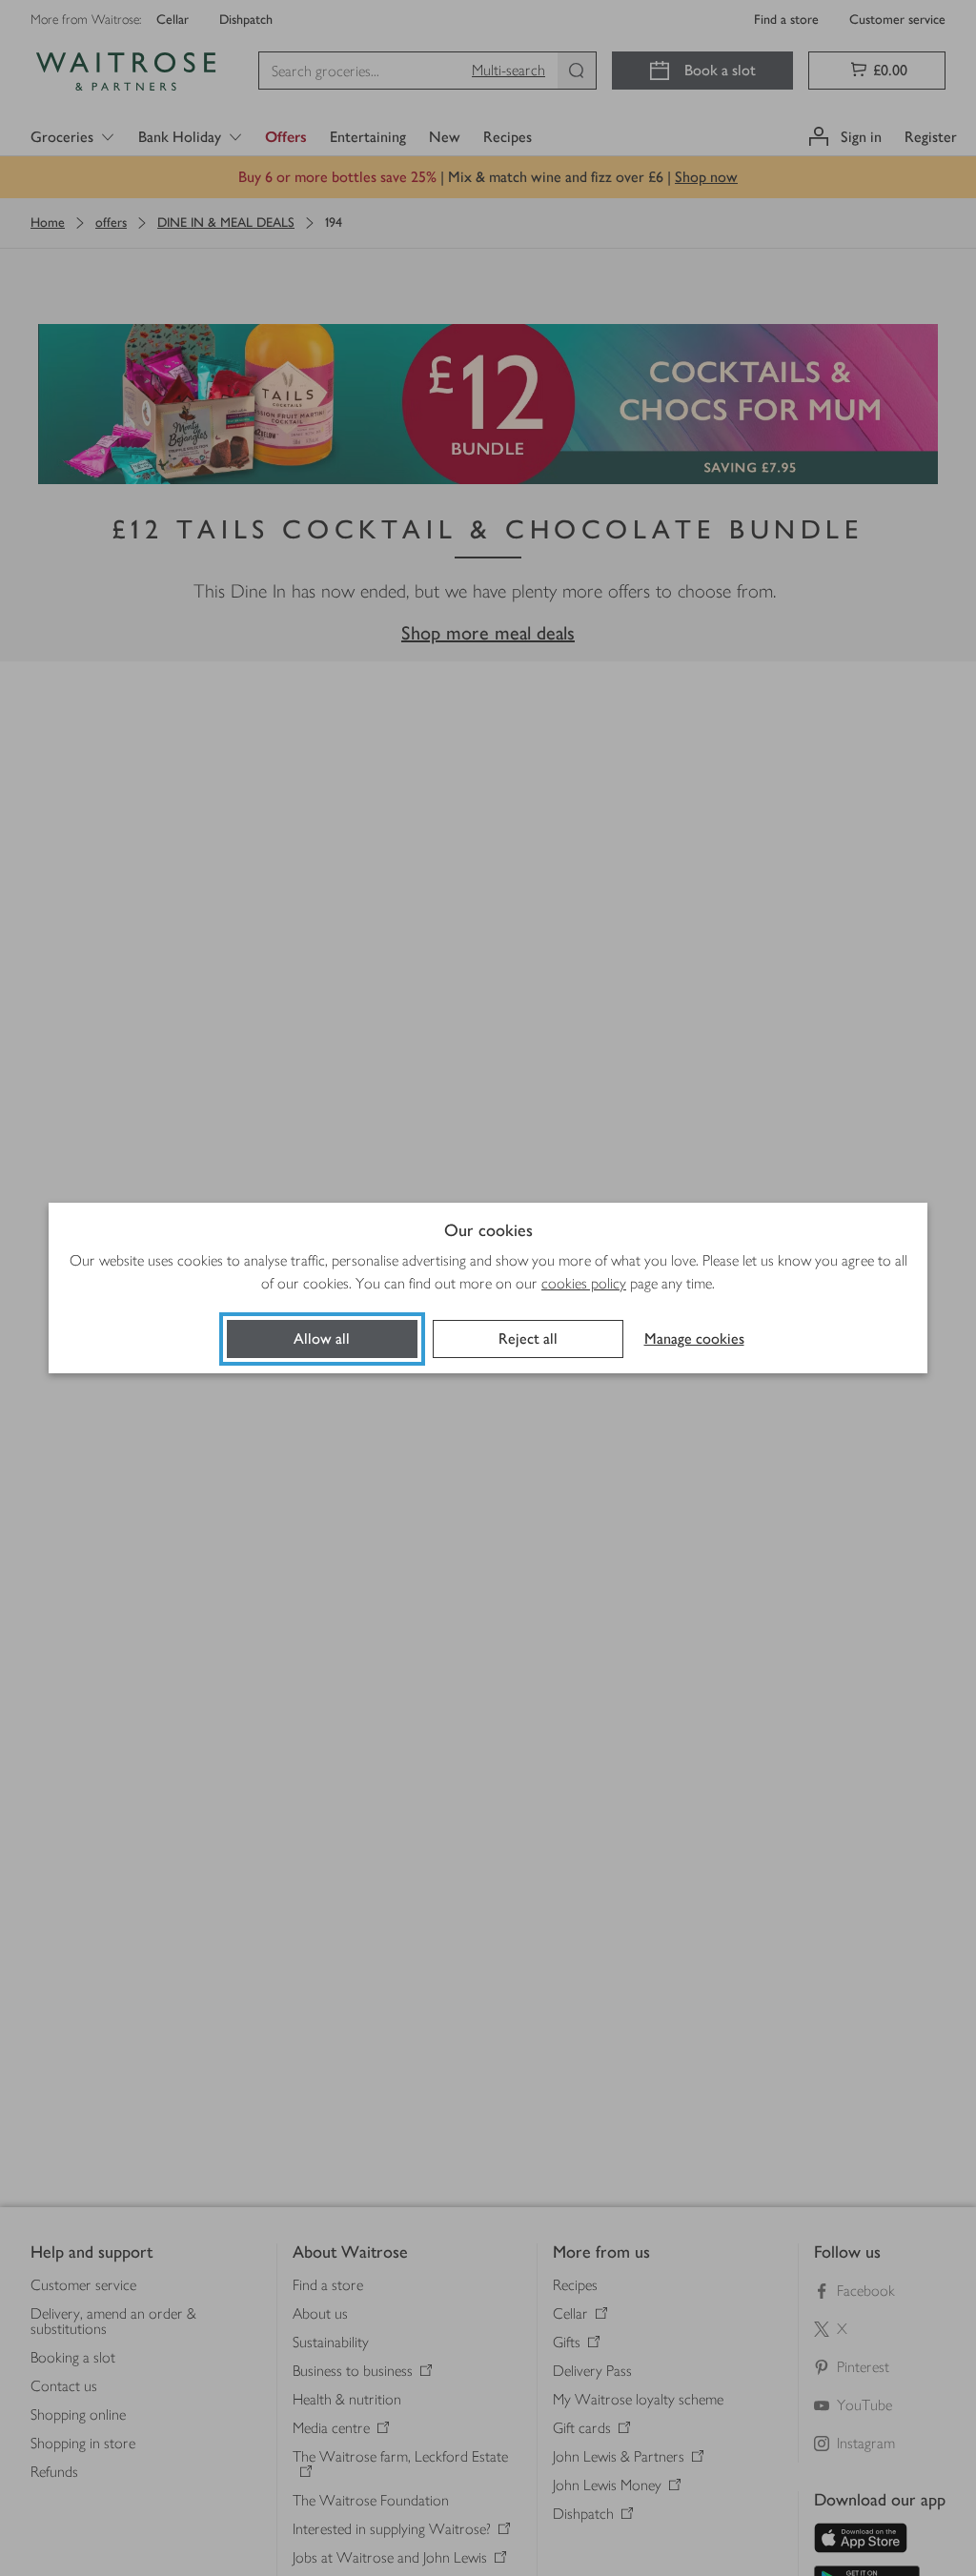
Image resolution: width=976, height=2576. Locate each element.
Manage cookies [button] (694, 1339)
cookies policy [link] (584, 1283)
